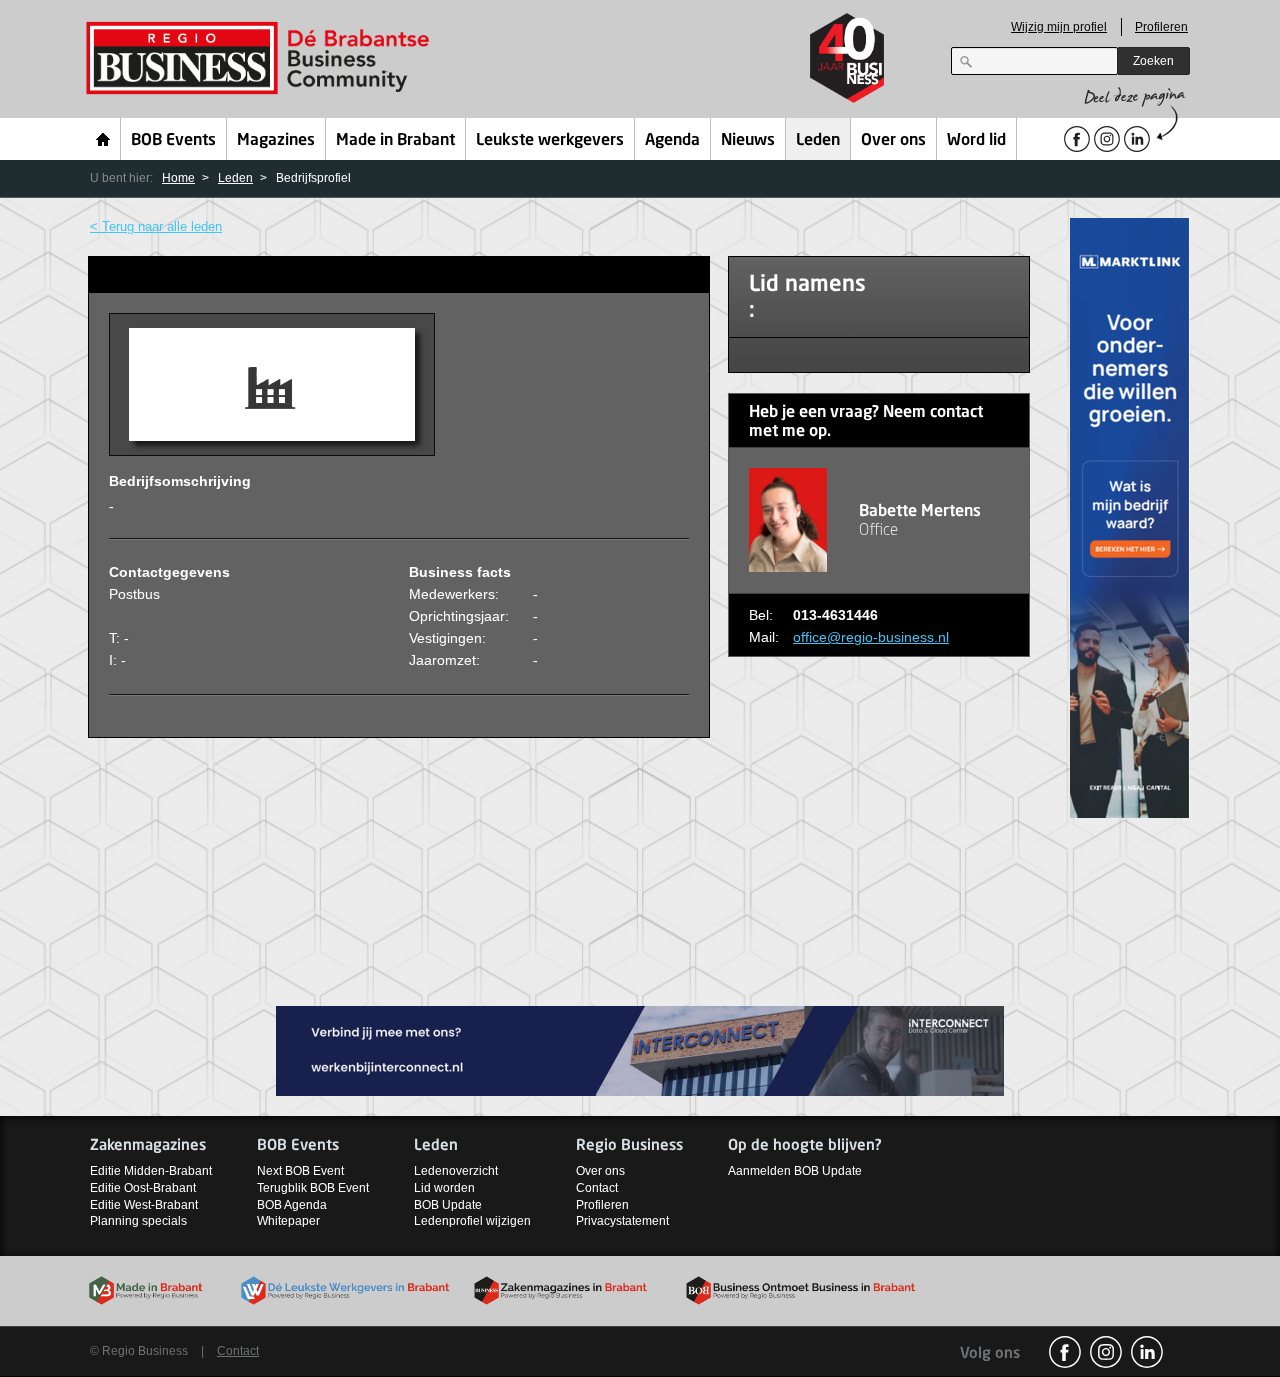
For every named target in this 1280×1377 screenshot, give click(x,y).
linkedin (1147, 1352)
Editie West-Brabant (144, 1205)
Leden (818, 141)
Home (103, 139)
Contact (597, 1188)
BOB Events (173, 141)
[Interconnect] (640, 1049)
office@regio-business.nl (871, 637)
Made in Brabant (395, 141)
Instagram (1106, 1352)
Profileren (1161, 27)
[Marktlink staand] (1130, 516)
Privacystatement (622, 1221)
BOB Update (448, 1205)
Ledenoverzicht (456, 1171)
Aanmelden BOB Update (795, 1171)
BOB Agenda (292, 1205)
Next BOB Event (300, 1171)
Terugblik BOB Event (313, 1188)
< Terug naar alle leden (156, 226)
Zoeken (1153, 61)
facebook (1065, 1352)
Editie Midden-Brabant (151, 1171)
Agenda (672, 141)
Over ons (893, 141)
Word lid (976, 141)
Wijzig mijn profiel (1059, 27)
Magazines (276, 141)
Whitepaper (288, 1221)
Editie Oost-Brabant (143, 1188)
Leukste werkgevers (550, 141)
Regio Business (261, 58)
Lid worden (444, 1188)
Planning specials (138, 1221)
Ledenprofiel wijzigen (472, 1221)
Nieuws (748, 141)
